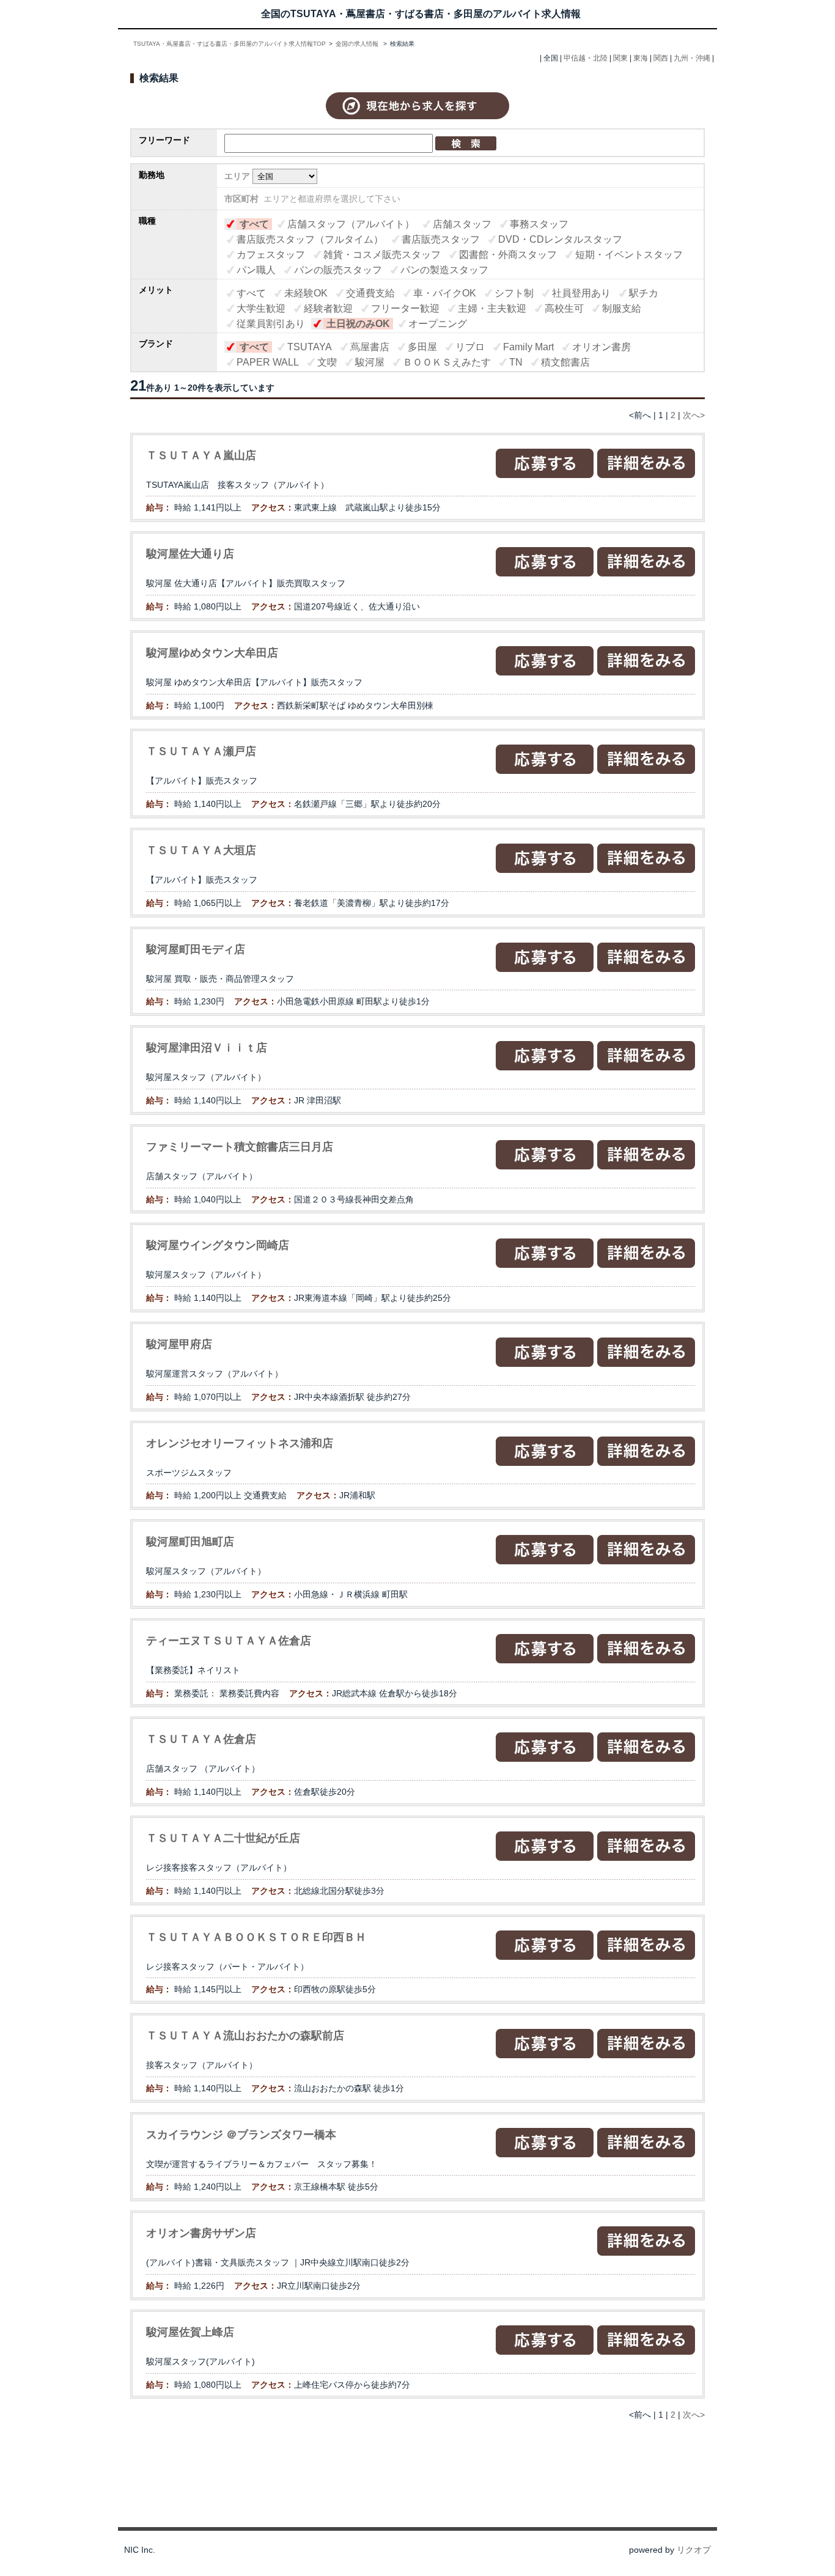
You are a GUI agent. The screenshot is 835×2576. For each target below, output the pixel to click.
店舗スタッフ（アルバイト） (351, 224)
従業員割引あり (271, 324)
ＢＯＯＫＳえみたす (447, 362)
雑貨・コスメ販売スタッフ (382, 255)
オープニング (438, 324)
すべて (254, 224)
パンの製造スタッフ (444, 270)
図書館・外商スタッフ (508, 255)
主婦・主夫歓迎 (492, 308)
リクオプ (694, 2550)
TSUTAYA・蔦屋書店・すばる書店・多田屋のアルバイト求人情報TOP (230, 44)
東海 (641, 58)
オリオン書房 (601, 347)
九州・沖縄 (692, 58)
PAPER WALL (268, 362)
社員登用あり (581, 293)
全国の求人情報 (358, 44)
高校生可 (564, 308)
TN (516, 362)
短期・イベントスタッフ (629, 255)
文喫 (327, 362)
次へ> (694, 415)
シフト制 (514, 293)
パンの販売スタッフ (338, 270)
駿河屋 (370, 362)
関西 (661, 58)
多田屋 (422, 347)
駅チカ (644, 293)
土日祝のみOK (358, 324)
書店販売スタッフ (441, 239)
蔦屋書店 (370, 347)
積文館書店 (565, 362)
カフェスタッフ (271, 255)
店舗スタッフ (462, 224)
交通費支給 (370, 293)
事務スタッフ (539, 224)
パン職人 (256, 270)
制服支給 (622, 308)
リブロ (470, 347)
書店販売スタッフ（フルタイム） (310, 239)
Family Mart (528, 347)
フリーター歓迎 (405, 308)
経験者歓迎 (328, 308)
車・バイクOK (445, 293)
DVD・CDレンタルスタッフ (560, 239)
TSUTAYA (310, 347)
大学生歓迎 (261, 308)
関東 (620, 58)
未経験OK (306, 293)
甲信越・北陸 (586, 58)
